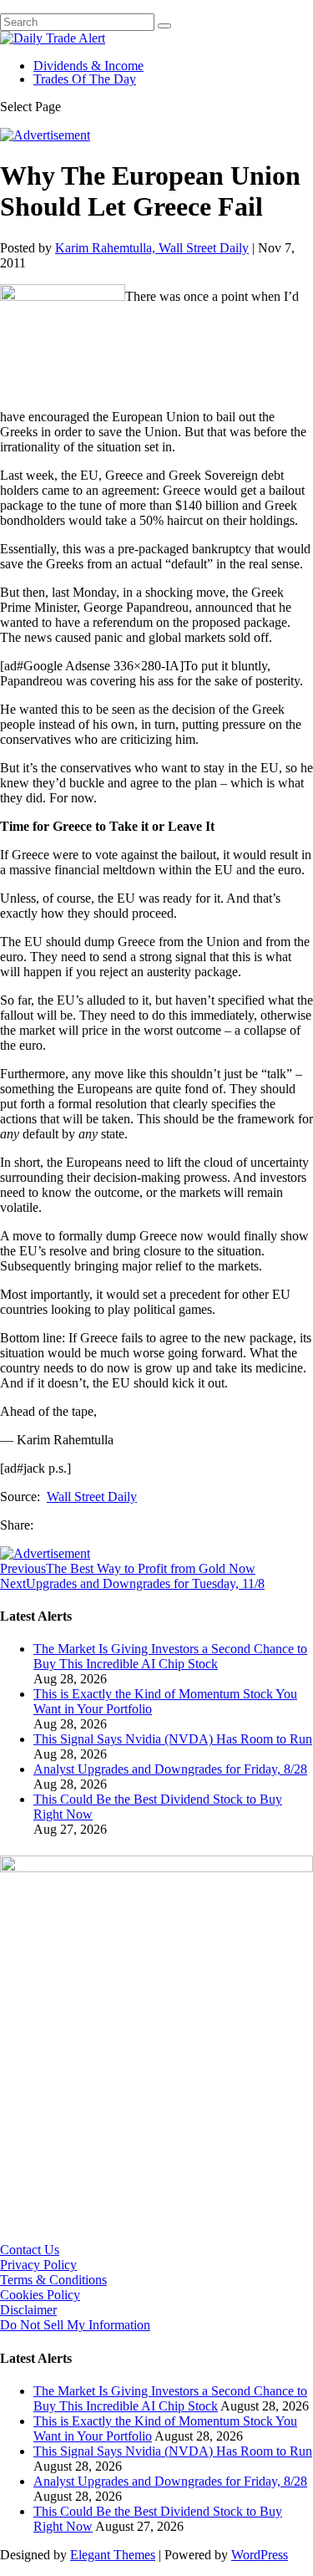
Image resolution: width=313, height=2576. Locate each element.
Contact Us (30, 2250)
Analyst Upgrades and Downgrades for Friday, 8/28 (170, 1769)
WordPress (260, 2555)
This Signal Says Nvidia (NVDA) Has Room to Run (173, 1739)
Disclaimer (28, 2310)
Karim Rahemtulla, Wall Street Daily (152, 248)
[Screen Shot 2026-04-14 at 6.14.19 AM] (156, 1868)
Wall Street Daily (92, 1497)
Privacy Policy (38, 2265)
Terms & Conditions (53, 2280)
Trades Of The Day (85, 79)
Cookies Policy (40, 2295)
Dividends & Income (88, 66)
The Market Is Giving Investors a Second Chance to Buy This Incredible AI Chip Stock (170, 1656)
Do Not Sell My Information (75, 2325)
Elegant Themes (113, 2555)
